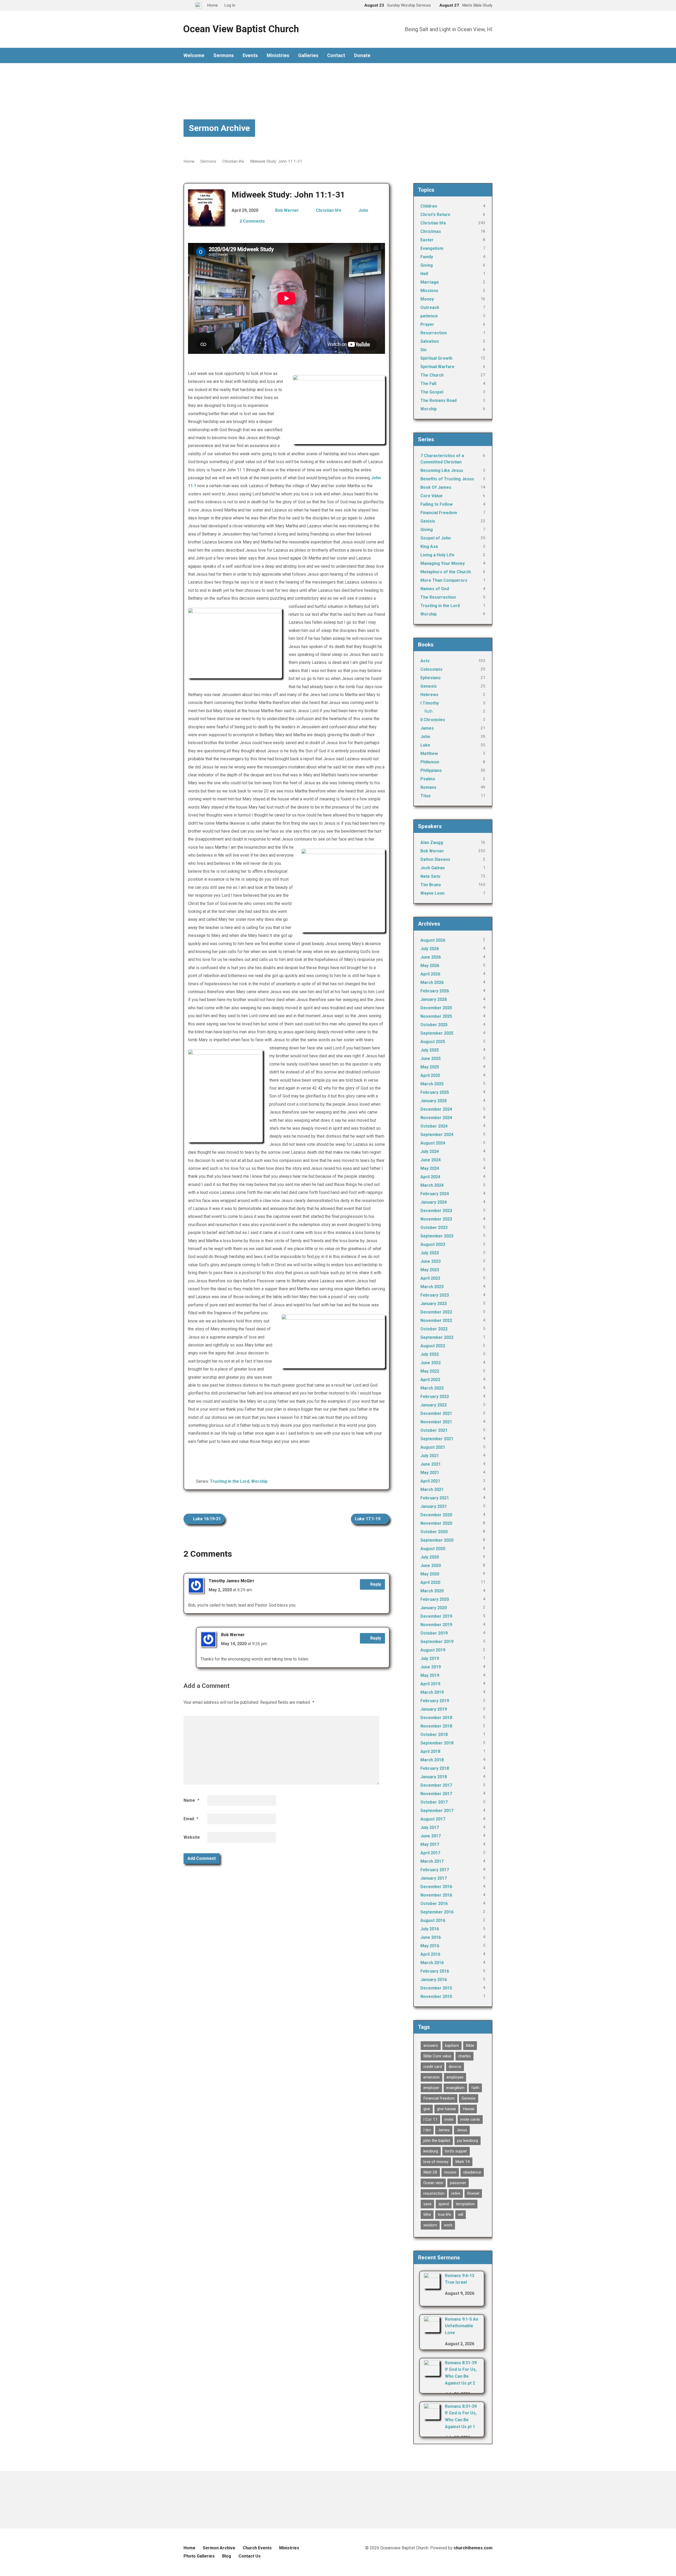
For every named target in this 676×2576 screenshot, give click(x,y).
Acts (425, 661)
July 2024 (430, 1151)
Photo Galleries (199, 2556)
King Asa (429, 546)
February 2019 (435, 1701)
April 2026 (430, 974)
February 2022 (435, 1397)
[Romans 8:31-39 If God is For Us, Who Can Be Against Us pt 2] (432, 2372)
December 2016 (436, 1887)
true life (444, 2214)
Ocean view (433, 2183)
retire (456, 2193)
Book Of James (436, 487)
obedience (472, 2172)
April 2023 (430, 1278)
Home (189, 161)
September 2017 (437, 1811)
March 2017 (432, 1861)
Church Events (257, 2548)
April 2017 (430, 1853)
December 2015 (436, 1988)
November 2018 (436, 1726)
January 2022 (434, 1405)
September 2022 (437, 1337)
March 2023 (432, 1287)
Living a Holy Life (437, 555)
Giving (427, 265)
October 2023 (434, 1228)
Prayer (427, 324)
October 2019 (434, 1633)
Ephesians (431, 678)
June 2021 (431, 1464)
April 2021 (430, 1481)
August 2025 (433, 1042)
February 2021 (435, 1498)
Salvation (430, 341)
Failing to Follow (436, 504)
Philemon (430, 762)
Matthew (429, 754)
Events (250, 55)
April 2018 (430, 1751)
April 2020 (430, 1582)
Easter (427, 240)
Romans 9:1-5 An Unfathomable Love (462, 2326)
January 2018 (434, 1777)
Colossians (431, 669)
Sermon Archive (219, 128)
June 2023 (431, 1261)
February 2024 (435, 1194)
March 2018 (432, 1760)
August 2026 (433, 940)
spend (444, 2204)
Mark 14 (463, 2162)
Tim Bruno (431, 885)
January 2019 (434, 1709)
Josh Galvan (433, 868)
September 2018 (437, 1743)
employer (431, 2088)
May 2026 (430, 966)
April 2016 (430, 1954)
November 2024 (436, 1118)
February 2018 (435, 1768)
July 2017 (430, 1827)
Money (427, 299)
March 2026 (432, 982)
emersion (431, 2077)
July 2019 (430, 1658)
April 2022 (430, 1380)
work (448, 2225)
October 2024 (434, 1126)
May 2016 (430, 1946)
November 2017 (436, 1794)
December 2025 (436, 1008)
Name (191, 1800)
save (427, 2204)
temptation (465, 2204)
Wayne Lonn (432, 893)
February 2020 (435, 1599)
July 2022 (430, 1354)
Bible (470, 2045)
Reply (375, 1584)
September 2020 (437, 1540)
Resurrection (434, 333)
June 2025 (431, 1059)
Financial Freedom (439, 513)
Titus (426, 796)
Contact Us (250, 2556)
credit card (433, 2067)
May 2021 (430, 1473)
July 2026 (430, 949)
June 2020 (431, 1566)
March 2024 (432, 1185)
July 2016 (430, 1929)
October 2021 (434, 1430)
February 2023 (435, 1295)
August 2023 (433, 1244)
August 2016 (433, 1920)
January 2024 (434, 1202)
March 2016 (432, 1963)
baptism (452, 2045)
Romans (428, 787)
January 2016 (434, 1980)
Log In (230, 5)
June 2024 (431, 1160)
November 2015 (436, 1996)
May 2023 (430, 1270)
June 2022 (431, 1363)
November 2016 (436, 1895)
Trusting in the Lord (230, 1481)
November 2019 (436, 1625)
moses (450, 2172)
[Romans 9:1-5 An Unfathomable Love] (432, 2329)
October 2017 (434, 1802)
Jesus (462, 2130)
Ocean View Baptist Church (241, 29)
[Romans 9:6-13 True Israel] (432, 2285)
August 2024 (433, 1143)
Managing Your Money (443, 563)
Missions (429, 291)
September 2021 (437, 1439)
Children (429, 206)
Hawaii (468, 2109)
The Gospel (432, 392)
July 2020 (430, 1557)
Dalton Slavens (435, 859)
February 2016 (435, 1971)
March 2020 (432, 1591)
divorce (455, 2067)
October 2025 (434, 1025)
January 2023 (434, 1304)
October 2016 (434, 1904)
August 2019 (433, 1650)
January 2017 (434, 1878)
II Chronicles (433, 720)
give (427, 2109)
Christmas (431, 231)
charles (464, 2056)
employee (455, 2077)
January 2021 (434, 1506)
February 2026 (435, 991)
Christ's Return (435, 215)
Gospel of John (436, 538)
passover (458, 2183)
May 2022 (430, 1371)
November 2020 (436, 1523)
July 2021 (430, 1456)
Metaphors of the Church (446, 572)
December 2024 (436, 1109)
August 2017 (433, 1819)
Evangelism (432, 248)
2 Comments (252, 221)
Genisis (428, 521)
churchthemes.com (473, 2548)
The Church (432, 375)
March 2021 (432, 1489)
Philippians (431, 770)
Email (191, 1819)
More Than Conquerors (444, 580)
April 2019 (430, 1684)
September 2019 (437, 1642)
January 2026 (434, 999)
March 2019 (432, 1692)
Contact (336, 55)
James (427, 728)
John (363, 210)
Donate (362, 55)
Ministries (278, 55)
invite (449, 2119)
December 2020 (436, 1515)
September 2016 (437, 1912)
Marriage (430, 282)
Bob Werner (287, 210)
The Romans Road (438, 400)
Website (192, 1837)
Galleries (308, 55)
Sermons (224, 55)
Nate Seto (430, 876)
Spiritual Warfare (437, 367)
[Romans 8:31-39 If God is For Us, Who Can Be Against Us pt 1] (432, 2416)
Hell (424, 274)
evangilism (455, 2088)
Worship (259, 1481)
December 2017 (436, 1785)
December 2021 (436, 1413)
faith (475, 2088)
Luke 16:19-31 (206, 1519)
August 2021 (433, 1447)
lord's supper (456, 2151)
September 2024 (437, 1135)
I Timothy (430, 703)
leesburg (431, 2151)
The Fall (428, 384)
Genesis (429, 686)
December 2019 (436, 1616)
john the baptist (437, 2141)
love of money (436, 2162)
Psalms (428, 779)
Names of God (435, 589)
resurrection (434, 2193)
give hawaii (446, 2109)
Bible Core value (437, 2056)
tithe (427, 2214)
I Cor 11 (430, 2119)
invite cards (470, 2119)
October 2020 (434, 1532)
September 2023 (437, 1236)
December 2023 (436, 1211)
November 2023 (436, 1219)
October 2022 (434, 1329)
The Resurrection (438, 597)
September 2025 (437, 1033)
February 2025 (435, 1092)
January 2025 (434, 1101)
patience (429, 316)
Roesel (473, 2193)
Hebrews (429, 695)
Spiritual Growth (436, 358)
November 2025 (436, 1016)
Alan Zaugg (432, 843)
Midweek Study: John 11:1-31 (276, 161)
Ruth (428, 711)
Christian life (233, 161)
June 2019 (431, 1667)
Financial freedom (439, 2098)
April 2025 (430, 1075)
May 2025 (430, 1067)
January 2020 (434, 1608)
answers (431, 2045)
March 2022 (432, 1388)
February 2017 (435, 1870)
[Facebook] (490, 56)
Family (427, 257)
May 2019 (430, 1675)
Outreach (430, 308)
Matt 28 (430, 2172)
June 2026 (431, 957)
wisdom (430, 2225)
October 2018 (434, 1735)
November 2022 (436, 1320)
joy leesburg (468, 2141)
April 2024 (430, 1177)
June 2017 (431, 1836)
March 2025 (432, 1084)
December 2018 (436, 1718)
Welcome (194, 55)
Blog (227, 2556)
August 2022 (433, 1346)
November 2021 (436, 1422)
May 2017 (430, 1844)
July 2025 (430, 1050)
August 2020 (433, 1549)
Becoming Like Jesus (442, 470)
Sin (423, 350)
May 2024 (430, 1168)
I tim (427, 2130)
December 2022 (436, 1312)
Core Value (431, 496)
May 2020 (430, 1574)
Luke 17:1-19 (368, 1519)
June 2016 (431, 1937)
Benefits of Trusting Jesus (447, 479)
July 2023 (430, 1253)
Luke (425, 745)
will (461, 2214)
